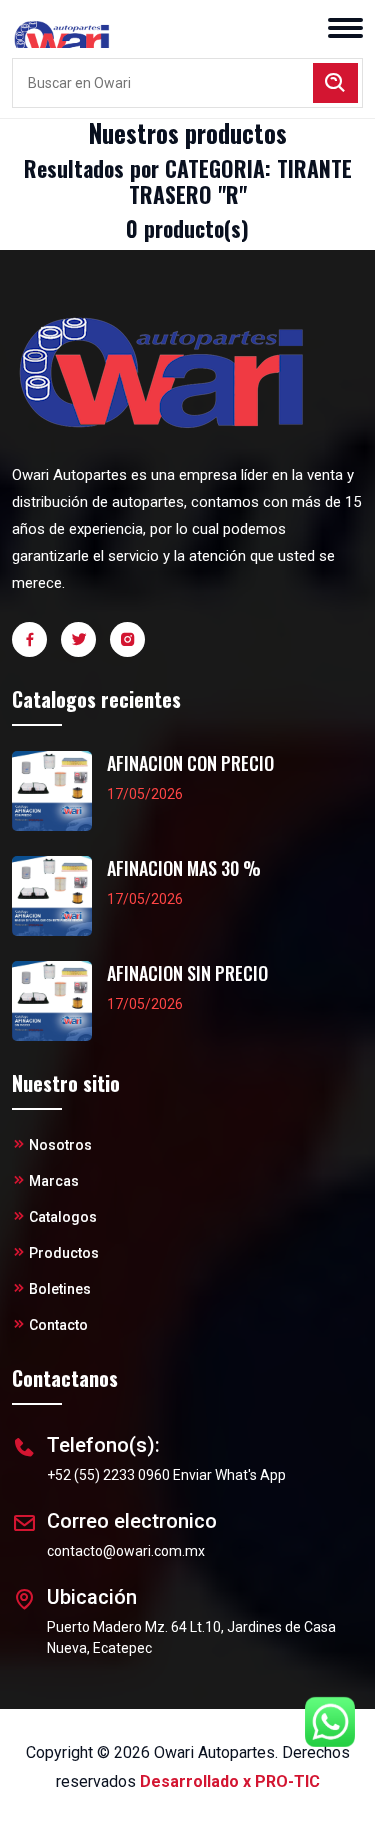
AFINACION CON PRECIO (190, 763)
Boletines (60, 1289)
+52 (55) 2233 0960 (108, 1475)
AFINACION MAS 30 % (184, 868)
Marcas (54, 1181)
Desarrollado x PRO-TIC (230, 1781)
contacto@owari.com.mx (126, 1551)
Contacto (58, 1325)
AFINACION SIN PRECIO (187, 973)
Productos (64, 1253)
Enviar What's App (229, 1475)
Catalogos (63, 1217)
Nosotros (60, 1145)
